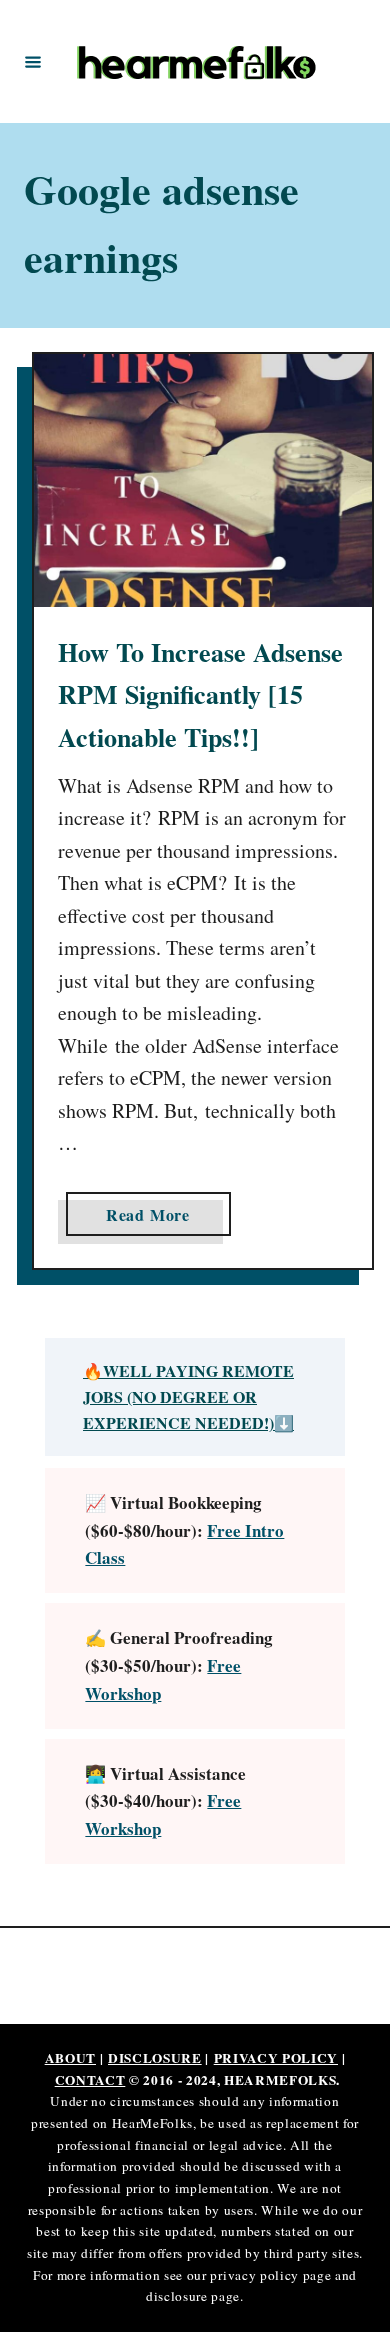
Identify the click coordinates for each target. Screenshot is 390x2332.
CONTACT (90, 2080)
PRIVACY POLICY (276, 2058)
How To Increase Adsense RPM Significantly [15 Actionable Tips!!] (200, 694)
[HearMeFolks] (198, 61)
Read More (155, 1219)
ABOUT (70, 2058)
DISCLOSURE (155, 2058)
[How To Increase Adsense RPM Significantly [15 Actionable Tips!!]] (203, 481)
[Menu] (33, 61)
